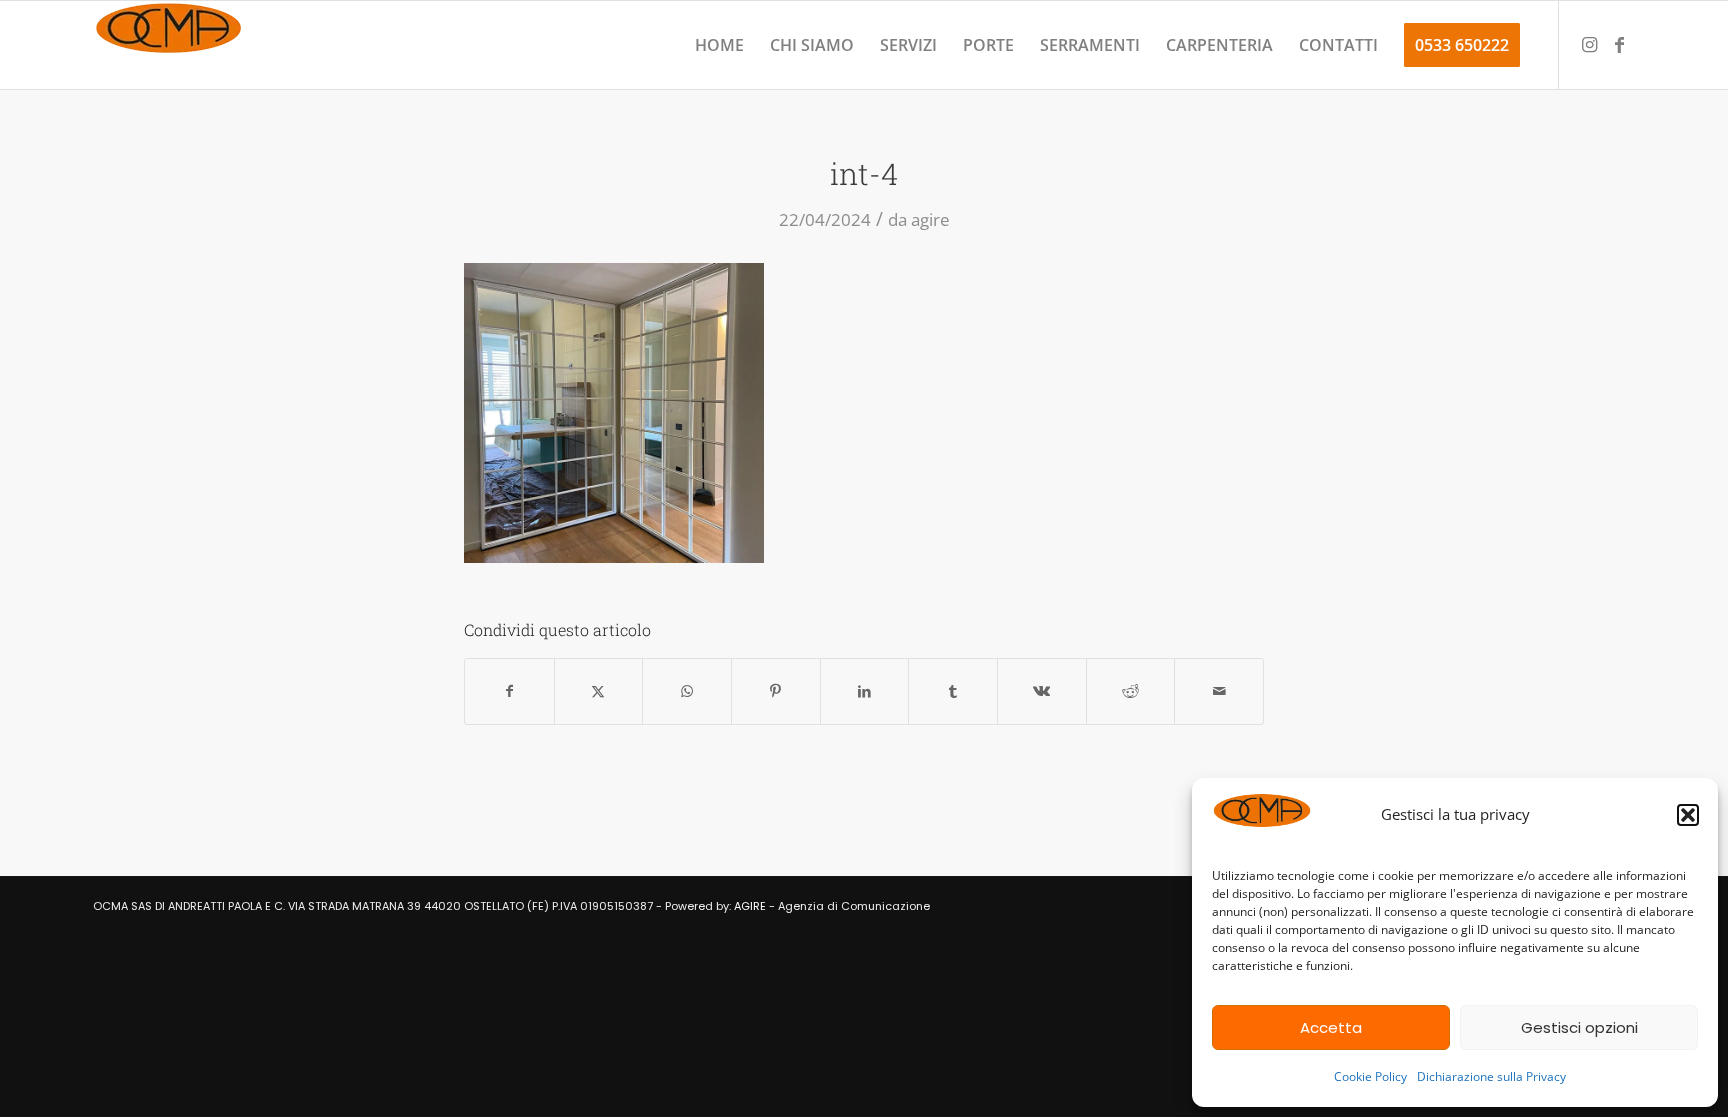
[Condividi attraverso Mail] (1219, 691)
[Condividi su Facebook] (509, 691)
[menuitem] (719, 45)
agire (930, 219)
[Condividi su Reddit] (1131, 691)
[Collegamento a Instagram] (1590, 44)
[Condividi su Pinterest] (776, 691)
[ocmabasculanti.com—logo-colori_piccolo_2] (168, 45)
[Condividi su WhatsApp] (687, 691)
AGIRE (750, 906)
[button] (1688, 815)
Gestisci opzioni (1579, 1027)
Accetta (1331, 1027)
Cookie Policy (1370, 1076)
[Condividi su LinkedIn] (865, 691)
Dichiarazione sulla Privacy (1491, 1076)
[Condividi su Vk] (1042, 691)
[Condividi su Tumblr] (953, 691)
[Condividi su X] (599, 691)
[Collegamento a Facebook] (1620, 44)
